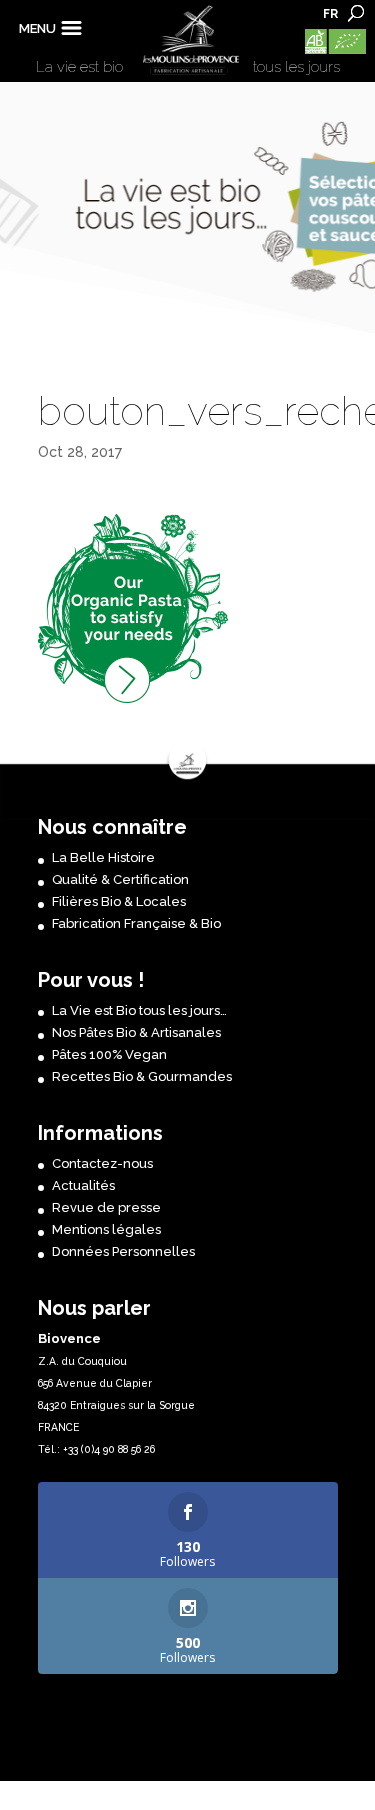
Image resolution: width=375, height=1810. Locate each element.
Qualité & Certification (120, 879)
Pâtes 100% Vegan (109, 1054)
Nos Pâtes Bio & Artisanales (136, 1032)
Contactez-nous (102, 1163)
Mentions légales (106, 1229)
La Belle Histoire (103, 857)
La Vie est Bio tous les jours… (139, 1010)
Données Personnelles (123, 1251)
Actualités (83, 1185)
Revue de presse (106, 1207)
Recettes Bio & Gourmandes (142, 1076)
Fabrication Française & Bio (136, 923)
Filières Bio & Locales (119, 901)
